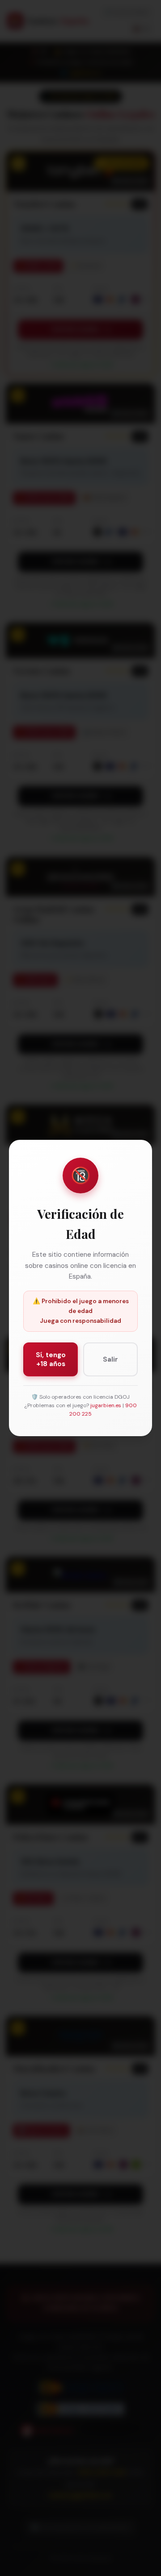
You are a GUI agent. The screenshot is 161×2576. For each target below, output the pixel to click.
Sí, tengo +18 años (51, 1359)
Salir (110, 1359)
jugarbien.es (106, 1405)
